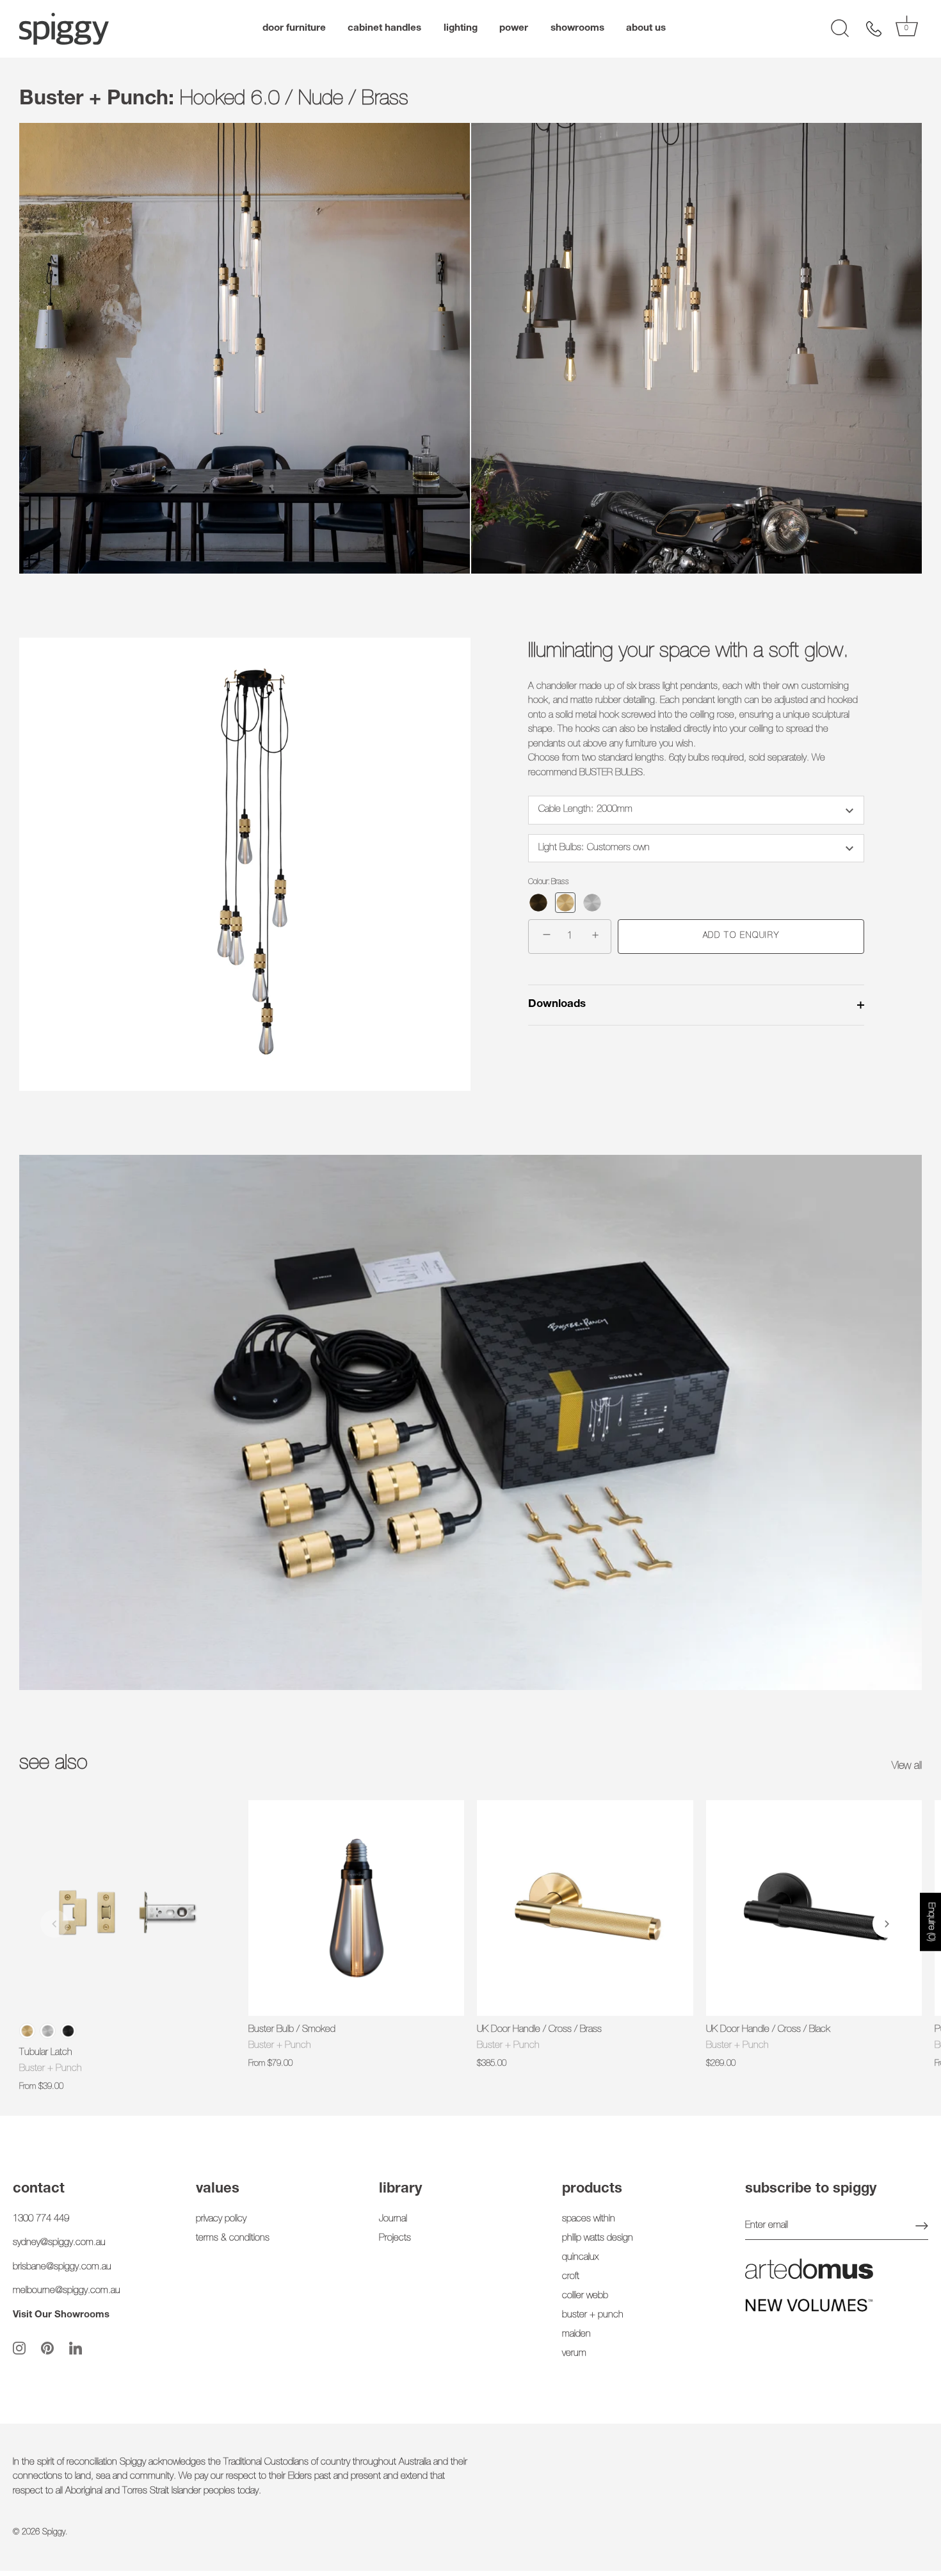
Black (68, 2031)
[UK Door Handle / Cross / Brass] (585, 1908)
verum (574, 2353)
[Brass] (565, 903)
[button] (54, 1924)
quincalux (580, 2257)
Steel (48, 2031)
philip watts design (598, 2238)
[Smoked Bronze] (538, 903)
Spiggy (54, 2533)
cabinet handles (384, 28)
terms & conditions (233, 2238)
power (514, 28)
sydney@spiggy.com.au (59, 2243)
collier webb (585, 2295)
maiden (576, 2334)
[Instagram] (19, 2348)
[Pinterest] (47, 2348)
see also (53, 1764)
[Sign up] (922, 2226)
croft (571, 2276)
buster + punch (593, 2314)
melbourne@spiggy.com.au (67, 2291)
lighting (461, 28)
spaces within (589, 2218)
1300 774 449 (41, 2218)
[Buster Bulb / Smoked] (357, 1908)
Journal (393, 2218)
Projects (395, 2238)
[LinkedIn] (76, 2348)
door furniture (294, 28)
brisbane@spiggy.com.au (62, 2266)
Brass (27, 2031)
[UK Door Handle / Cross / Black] (814, 1908)
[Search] (840, 29)
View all (907, 1767)
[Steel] (592, 903)
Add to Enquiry (741, 936)
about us (646, 28)
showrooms (577, 28)
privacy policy (221, 2218)
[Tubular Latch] (127, 1908)
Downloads (557, 1005)
